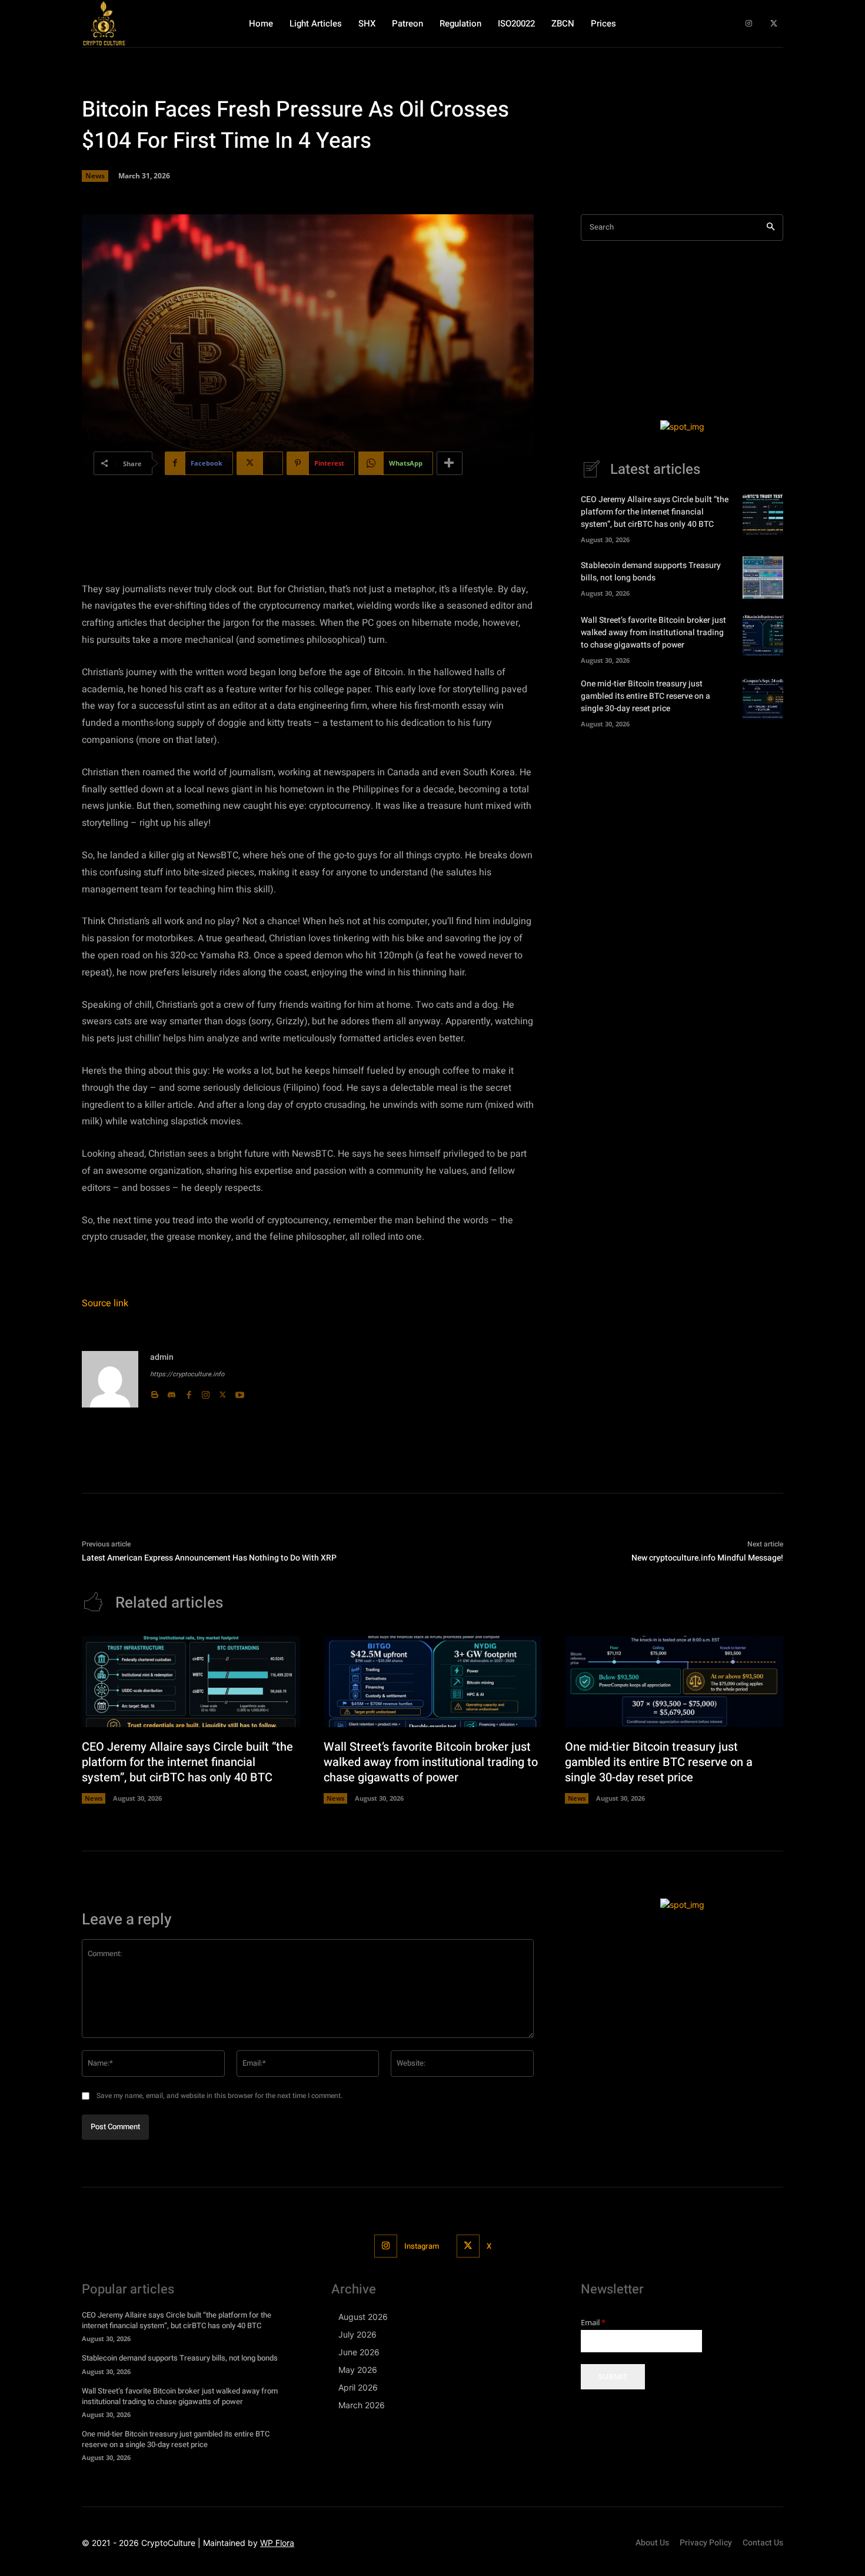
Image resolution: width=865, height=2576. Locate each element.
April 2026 (358, 2387)
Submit (613, 2376)
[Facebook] (189, 1392)
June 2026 (359, 2352)
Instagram (422, 2246)
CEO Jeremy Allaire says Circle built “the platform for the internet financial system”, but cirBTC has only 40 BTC (655, 512)
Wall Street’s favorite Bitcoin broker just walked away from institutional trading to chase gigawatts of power (653, 633)
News (95, 176)
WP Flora (277, 2543)
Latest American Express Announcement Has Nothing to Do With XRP (209, 1558)
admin (162, 1357)
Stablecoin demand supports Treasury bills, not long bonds (651, 572)
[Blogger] (154, 1392)
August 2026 (363, 2317)
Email (593, 2323)
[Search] (771, 228)
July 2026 (357, 2334)
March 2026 (362, 2405)
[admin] (110, 1379)
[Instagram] (749, 24)
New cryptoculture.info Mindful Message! (707, 1558)
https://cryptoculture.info (187, 1374)
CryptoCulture (168, 2543)
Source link (105, 1303)
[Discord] (172, 1392)
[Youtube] (240, 1392)
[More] (450, 463)
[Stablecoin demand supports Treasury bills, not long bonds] (763, 577)
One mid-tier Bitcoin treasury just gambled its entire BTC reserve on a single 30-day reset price (646, 696)
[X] (773, 24)
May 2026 (358, 2370)
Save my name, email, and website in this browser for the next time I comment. (219, 2096)
